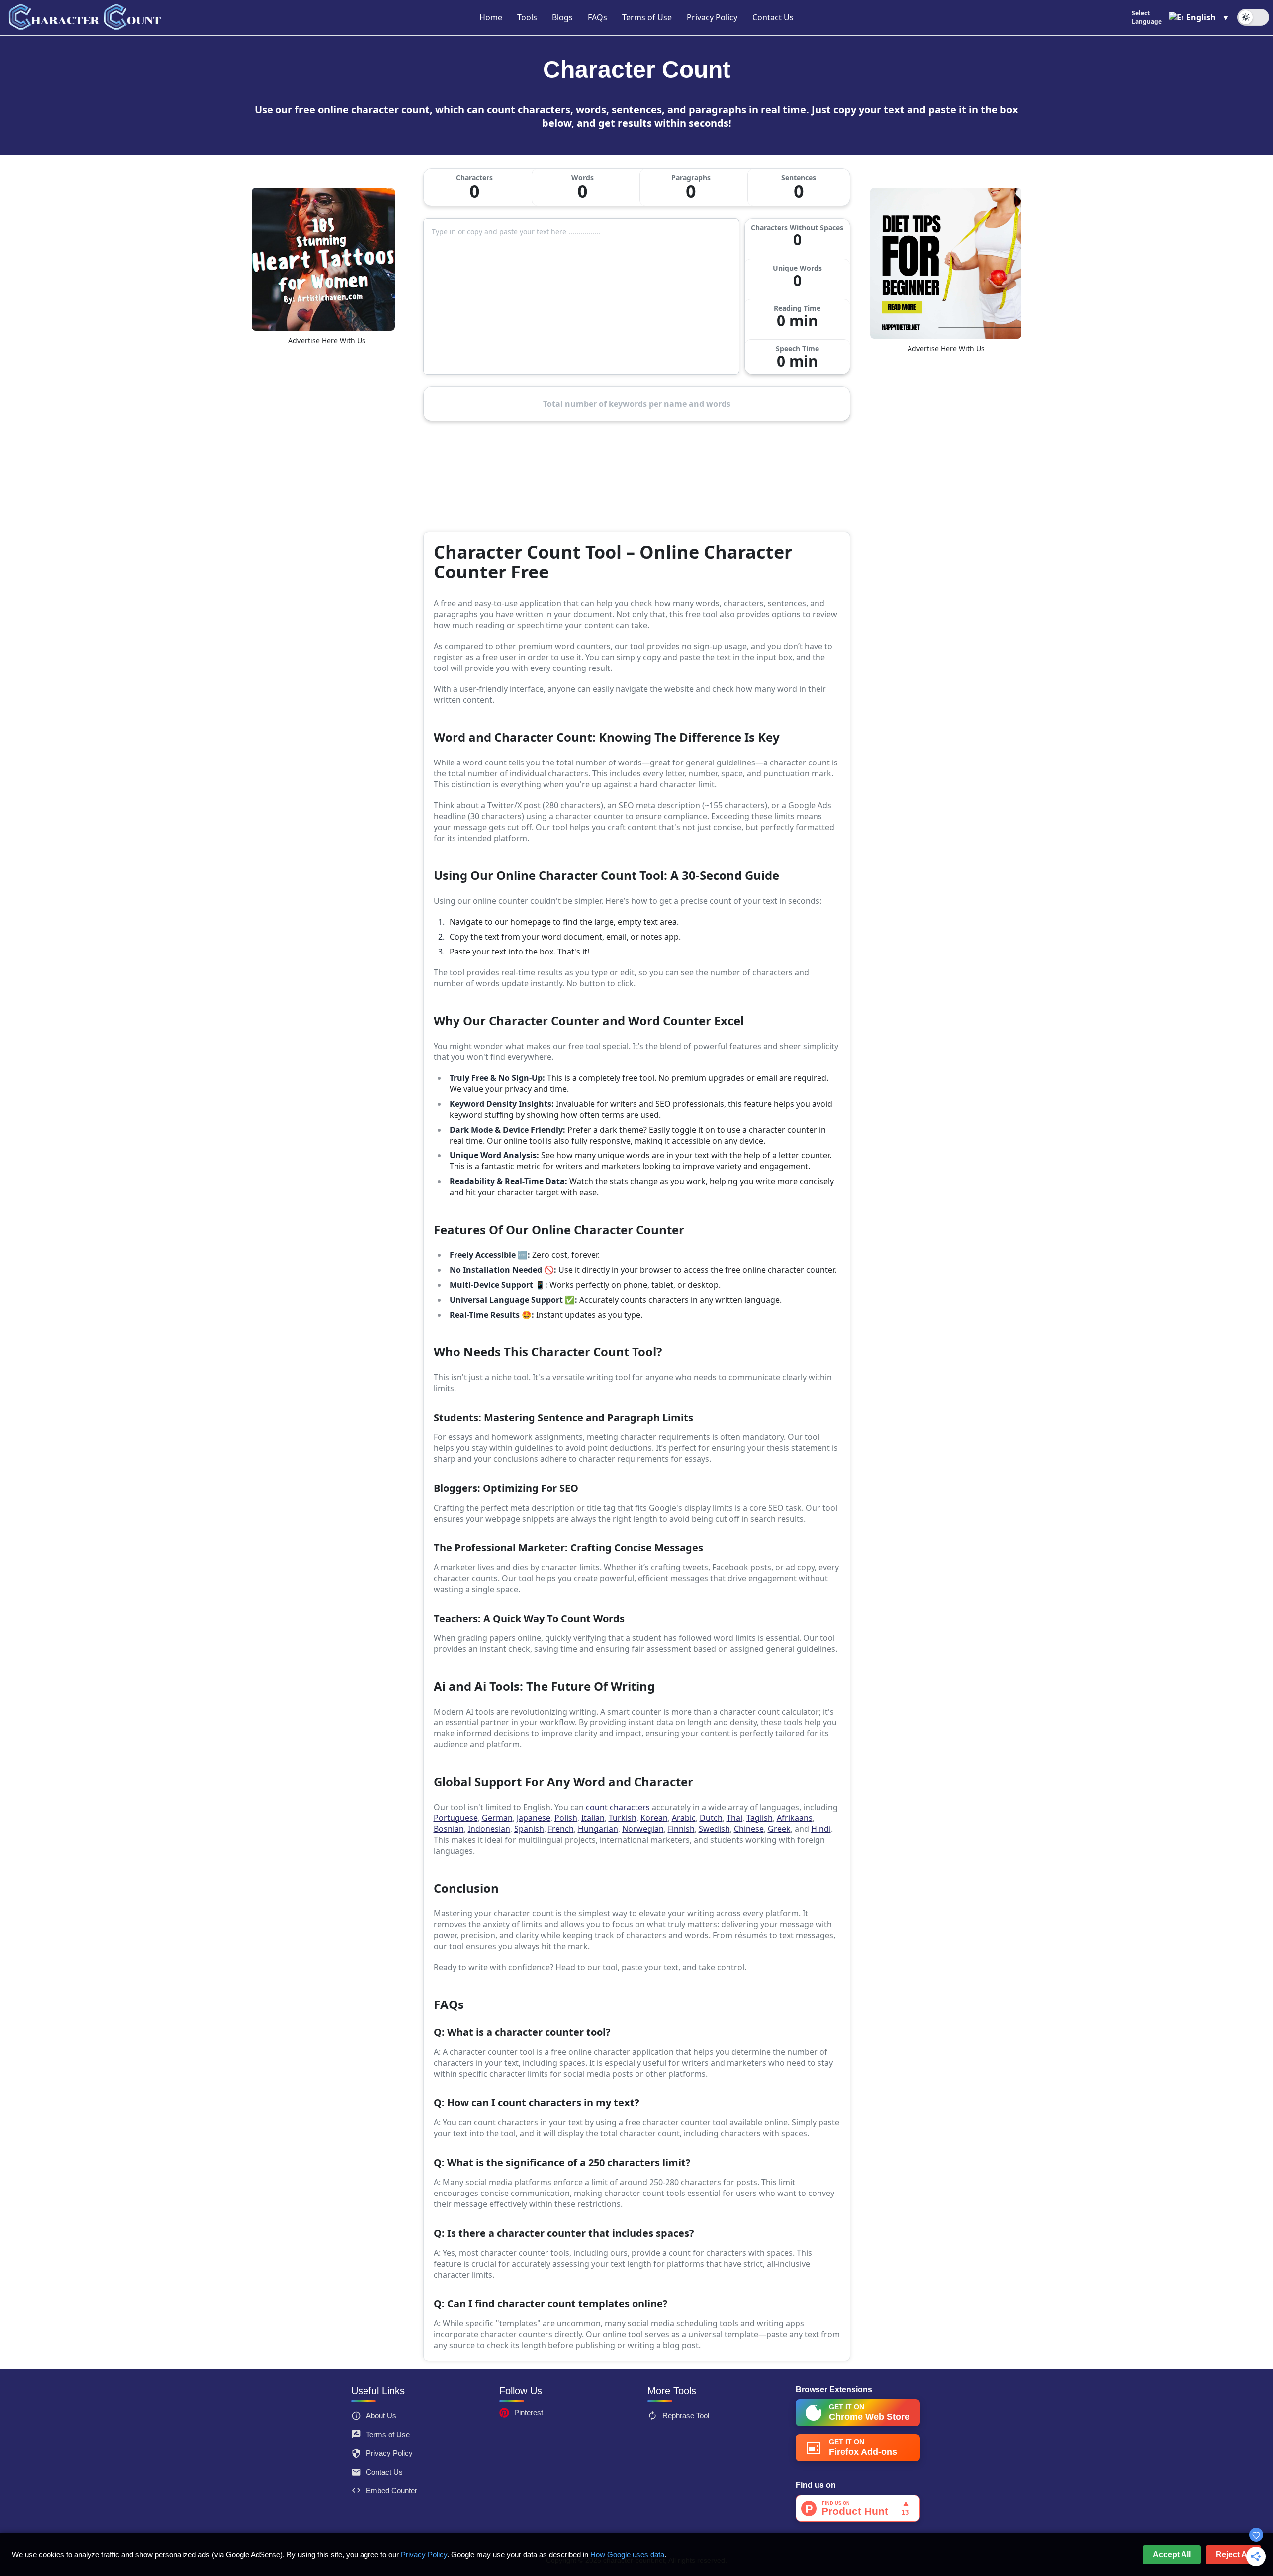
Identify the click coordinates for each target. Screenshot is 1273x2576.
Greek (779, 1829)
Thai (734, 1818)
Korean (654, 1818)
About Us (381, 2416)
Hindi (821, 1829)
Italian (593, 1818)
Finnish (681, 1829)
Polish (566, 1818)
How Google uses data (627, 2554)
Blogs (562, 17)
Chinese (749, 1829)
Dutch (711, 1818)
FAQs (597, 17)
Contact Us (773, 17)
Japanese (534, 1818)
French (561, 1829)
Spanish (529, 1829)
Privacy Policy (712, 17)
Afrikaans (795, 1818)
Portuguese (456, 1818)
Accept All (1172, 2554)
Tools (527, 17)
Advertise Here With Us (327, 340)
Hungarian (598, 1829)
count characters (618, 1807)
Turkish (623, 1818)
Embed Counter (392, 2491)
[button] (1181, 17)
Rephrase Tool (686, 2416)
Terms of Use (647, 17)
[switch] (1253, 17)
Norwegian (643, 1829)
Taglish (760, 1818)
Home (491, 17)
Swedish (714, 1829)
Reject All (1233, 2554)
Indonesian (489, 1829)
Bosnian (449, 1829)
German (497, 1818)
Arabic (684, 1818)
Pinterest (529, 2413)
